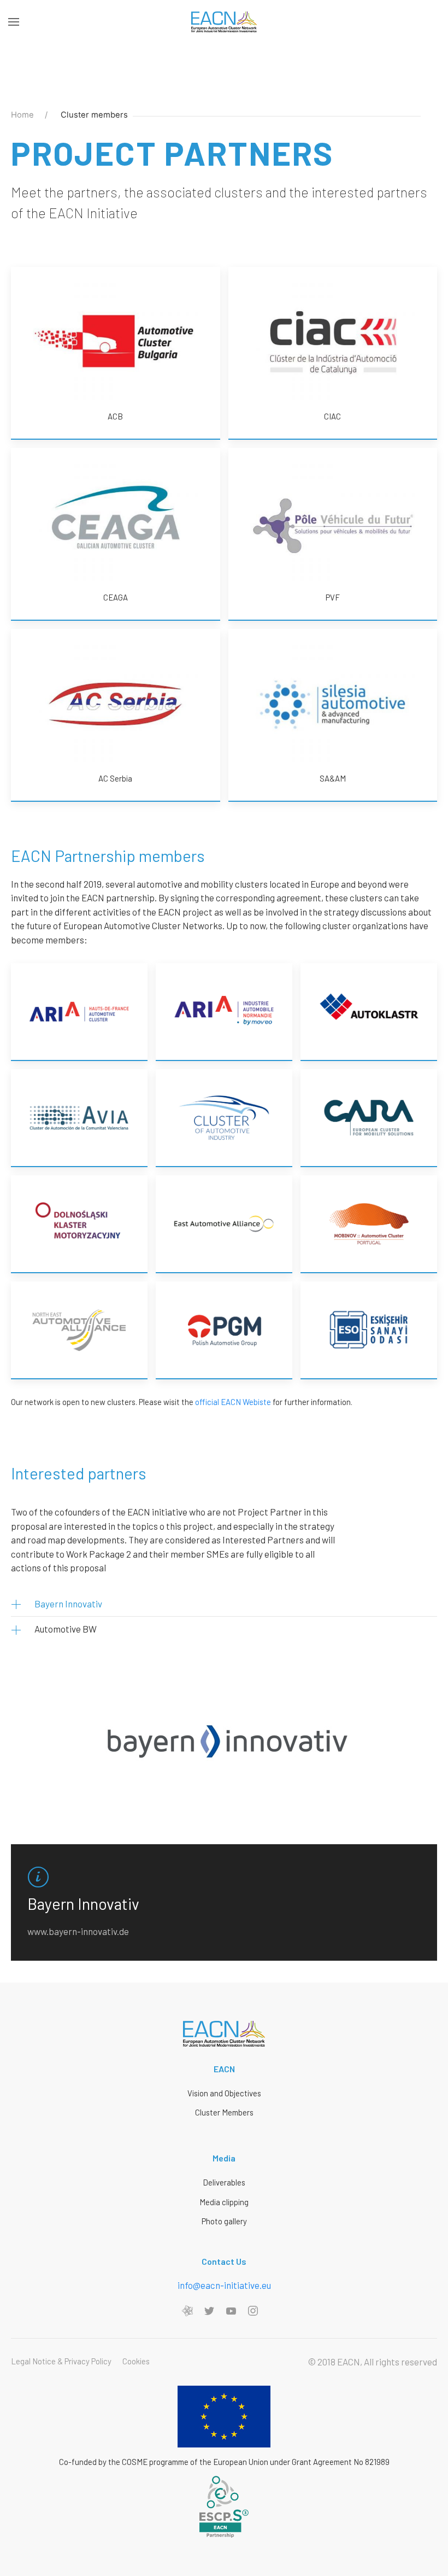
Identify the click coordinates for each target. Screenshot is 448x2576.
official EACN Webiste (233, 1402)
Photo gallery (224, 2221)
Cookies (136, 2361)
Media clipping (224, 2202)
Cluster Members (224, 2112)
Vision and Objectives (224, 2093)
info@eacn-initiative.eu (224, 2285)
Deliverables (224, 2182)
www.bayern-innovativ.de (78, 1931)
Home (22, 115)
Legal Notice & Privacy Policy (61, 2361)
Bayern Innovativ (68, 1604)
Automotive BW (66, 1629)
